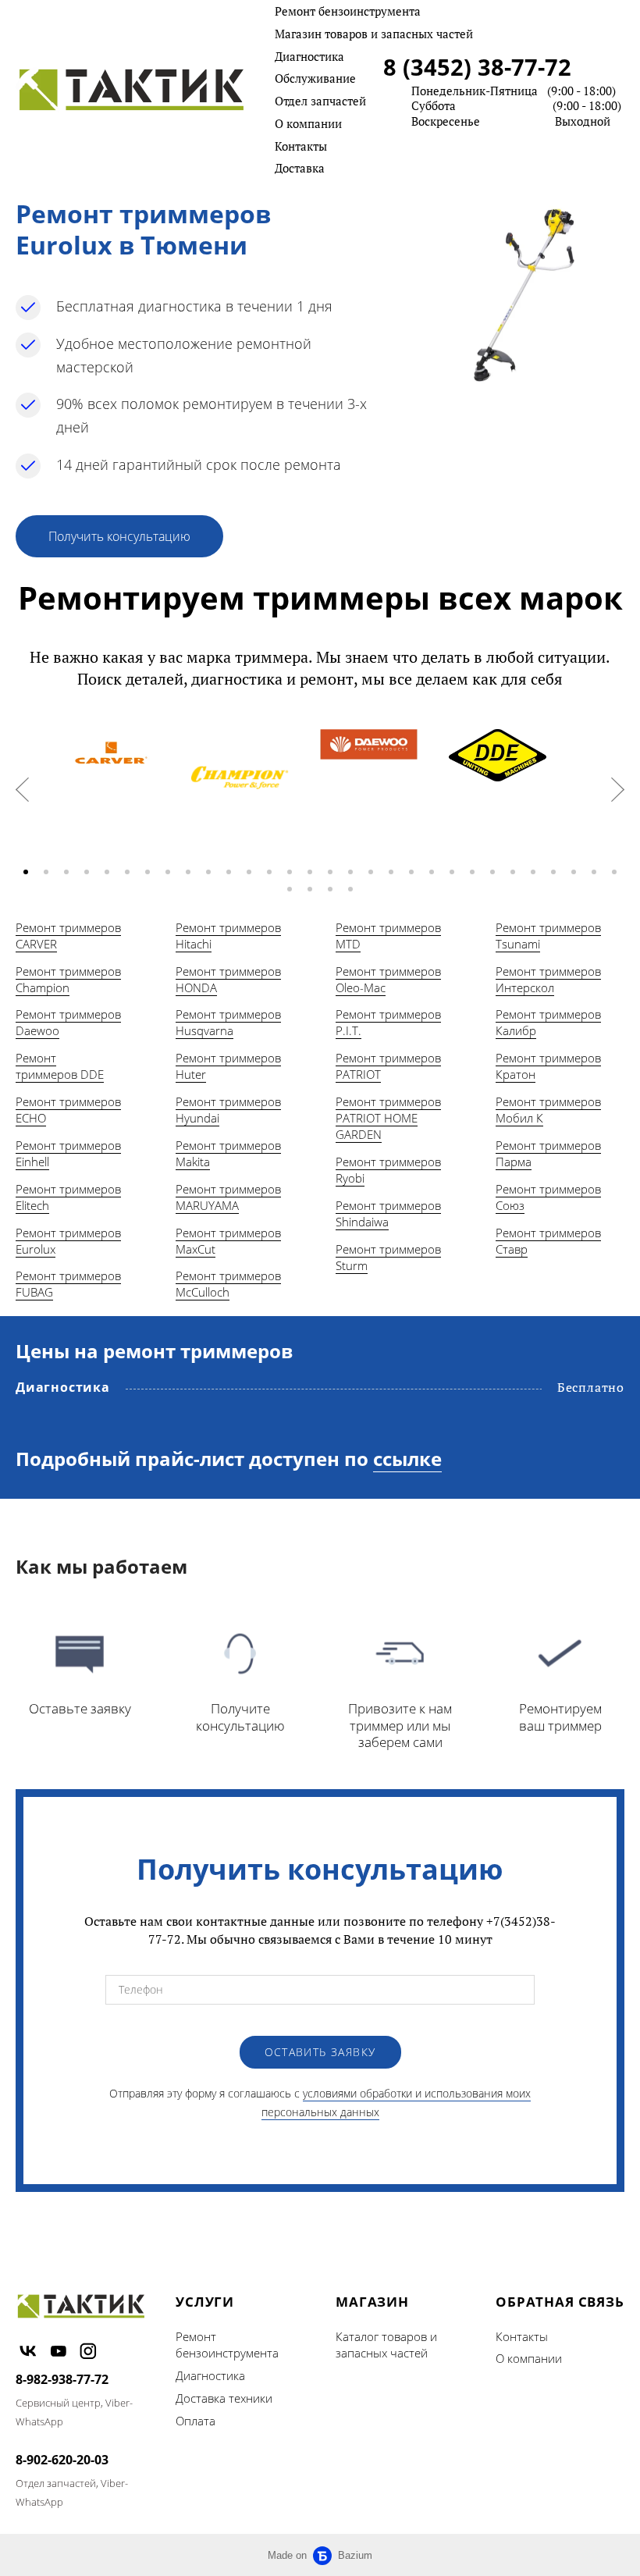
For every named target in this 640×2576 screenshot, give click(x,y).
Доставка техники (224, 2398)
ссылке (407, 1459)
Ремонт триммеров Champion (68, 979)
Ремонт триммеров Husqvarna (228, 1022)
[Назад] (22, 790)
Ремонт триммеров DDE (60, 1066)
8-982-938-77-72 (62, 2379)
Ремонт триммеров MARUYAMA (228, 1197)
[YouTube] (59, 2351)
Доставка (300, 168)
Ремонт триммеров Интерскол (548, 979)
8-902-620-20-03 (62, 2460)
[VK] (28, 2351)
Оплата (196, 2421)
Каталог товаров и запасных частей (386, 2345)
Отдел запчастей (320, 101)
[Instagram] (88, 2351)
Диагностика (309, 56)
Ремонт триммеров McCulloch (228, 1284)
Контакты (301, 146)
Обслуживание (315, 78)
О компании (308, 123)
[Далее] (618, 790)
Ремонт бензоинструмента (348, 11)
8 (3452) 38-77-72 (477, 67)
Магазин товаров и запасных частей (374, 34)
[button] (26, 872)
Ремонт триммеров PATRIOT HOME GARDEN (388, 1118)
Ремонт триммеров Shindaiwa (388, 1213)
